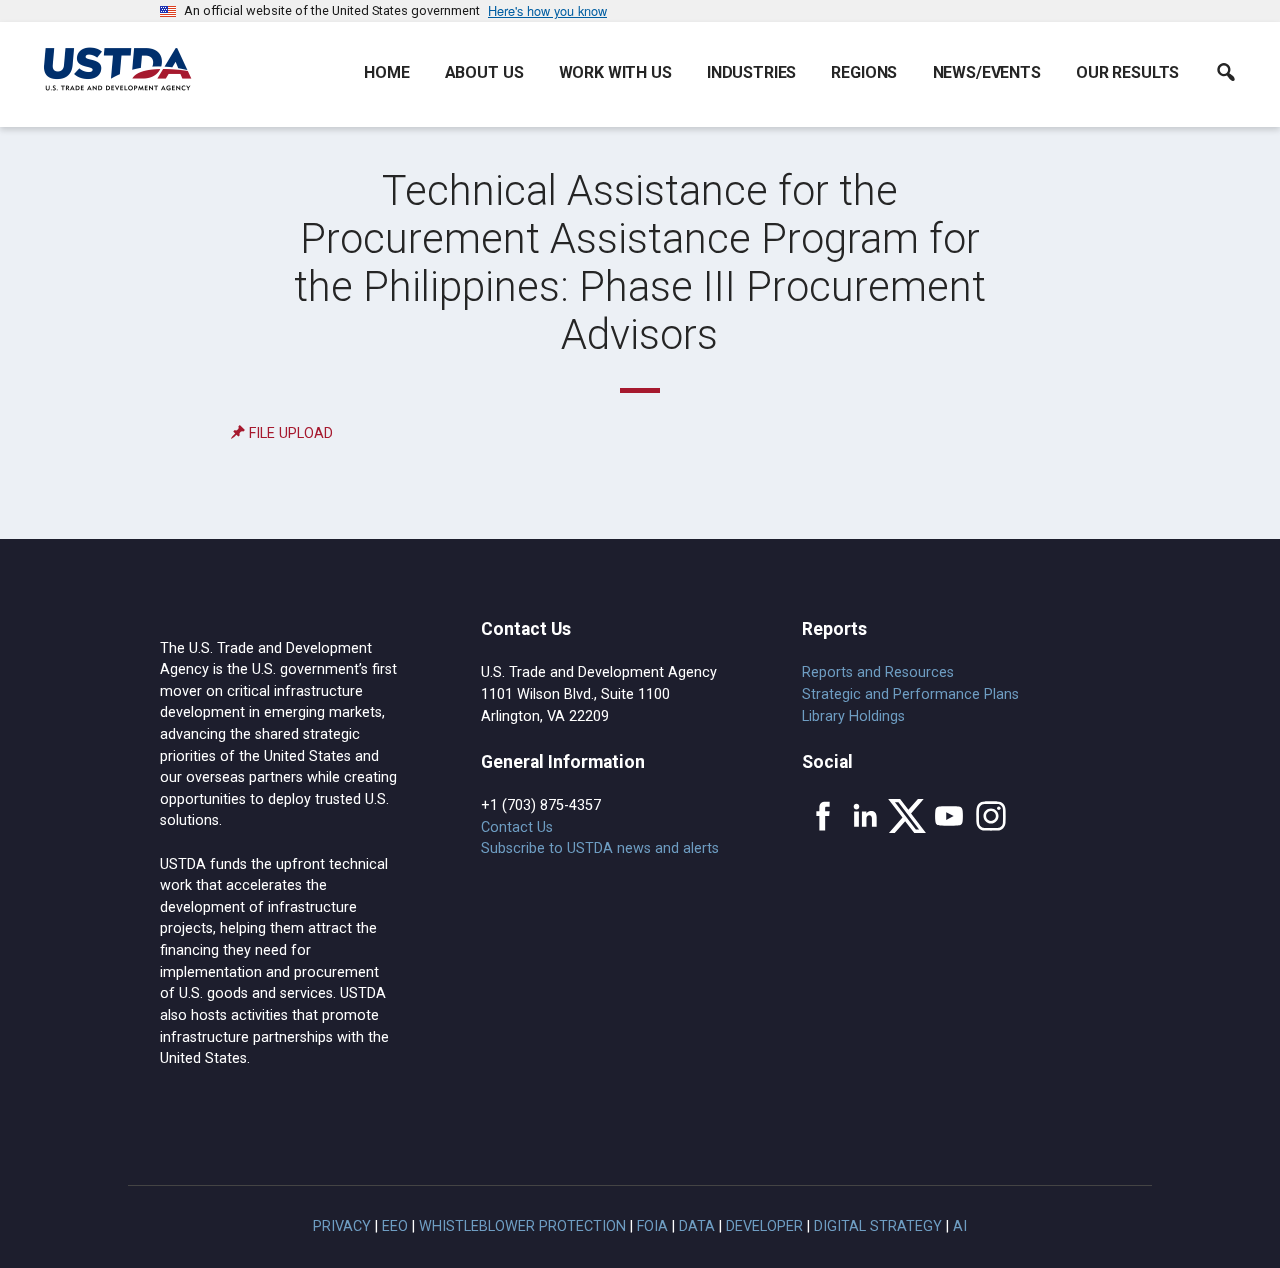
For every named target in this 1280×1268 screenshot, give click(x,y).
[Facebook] (823, 816)
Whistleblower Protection (522, 1226)
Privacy (342, 1226)
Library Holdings (853, 716)
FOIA (652, 1226)
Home (386, 72)
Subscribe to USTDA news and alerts (600, 848)
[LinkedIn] (865, 816)
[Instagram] (991, 816)
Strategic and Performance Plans (910, 694)
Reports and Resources (878, 672)
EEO (395, 1226)
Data (697, 1226)
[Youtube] (949, 816)
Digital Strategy (878, 1226)
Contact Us (517, 827)
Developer (764, 1226)
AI (960, 1226)
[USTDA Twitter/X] (907, 816)
